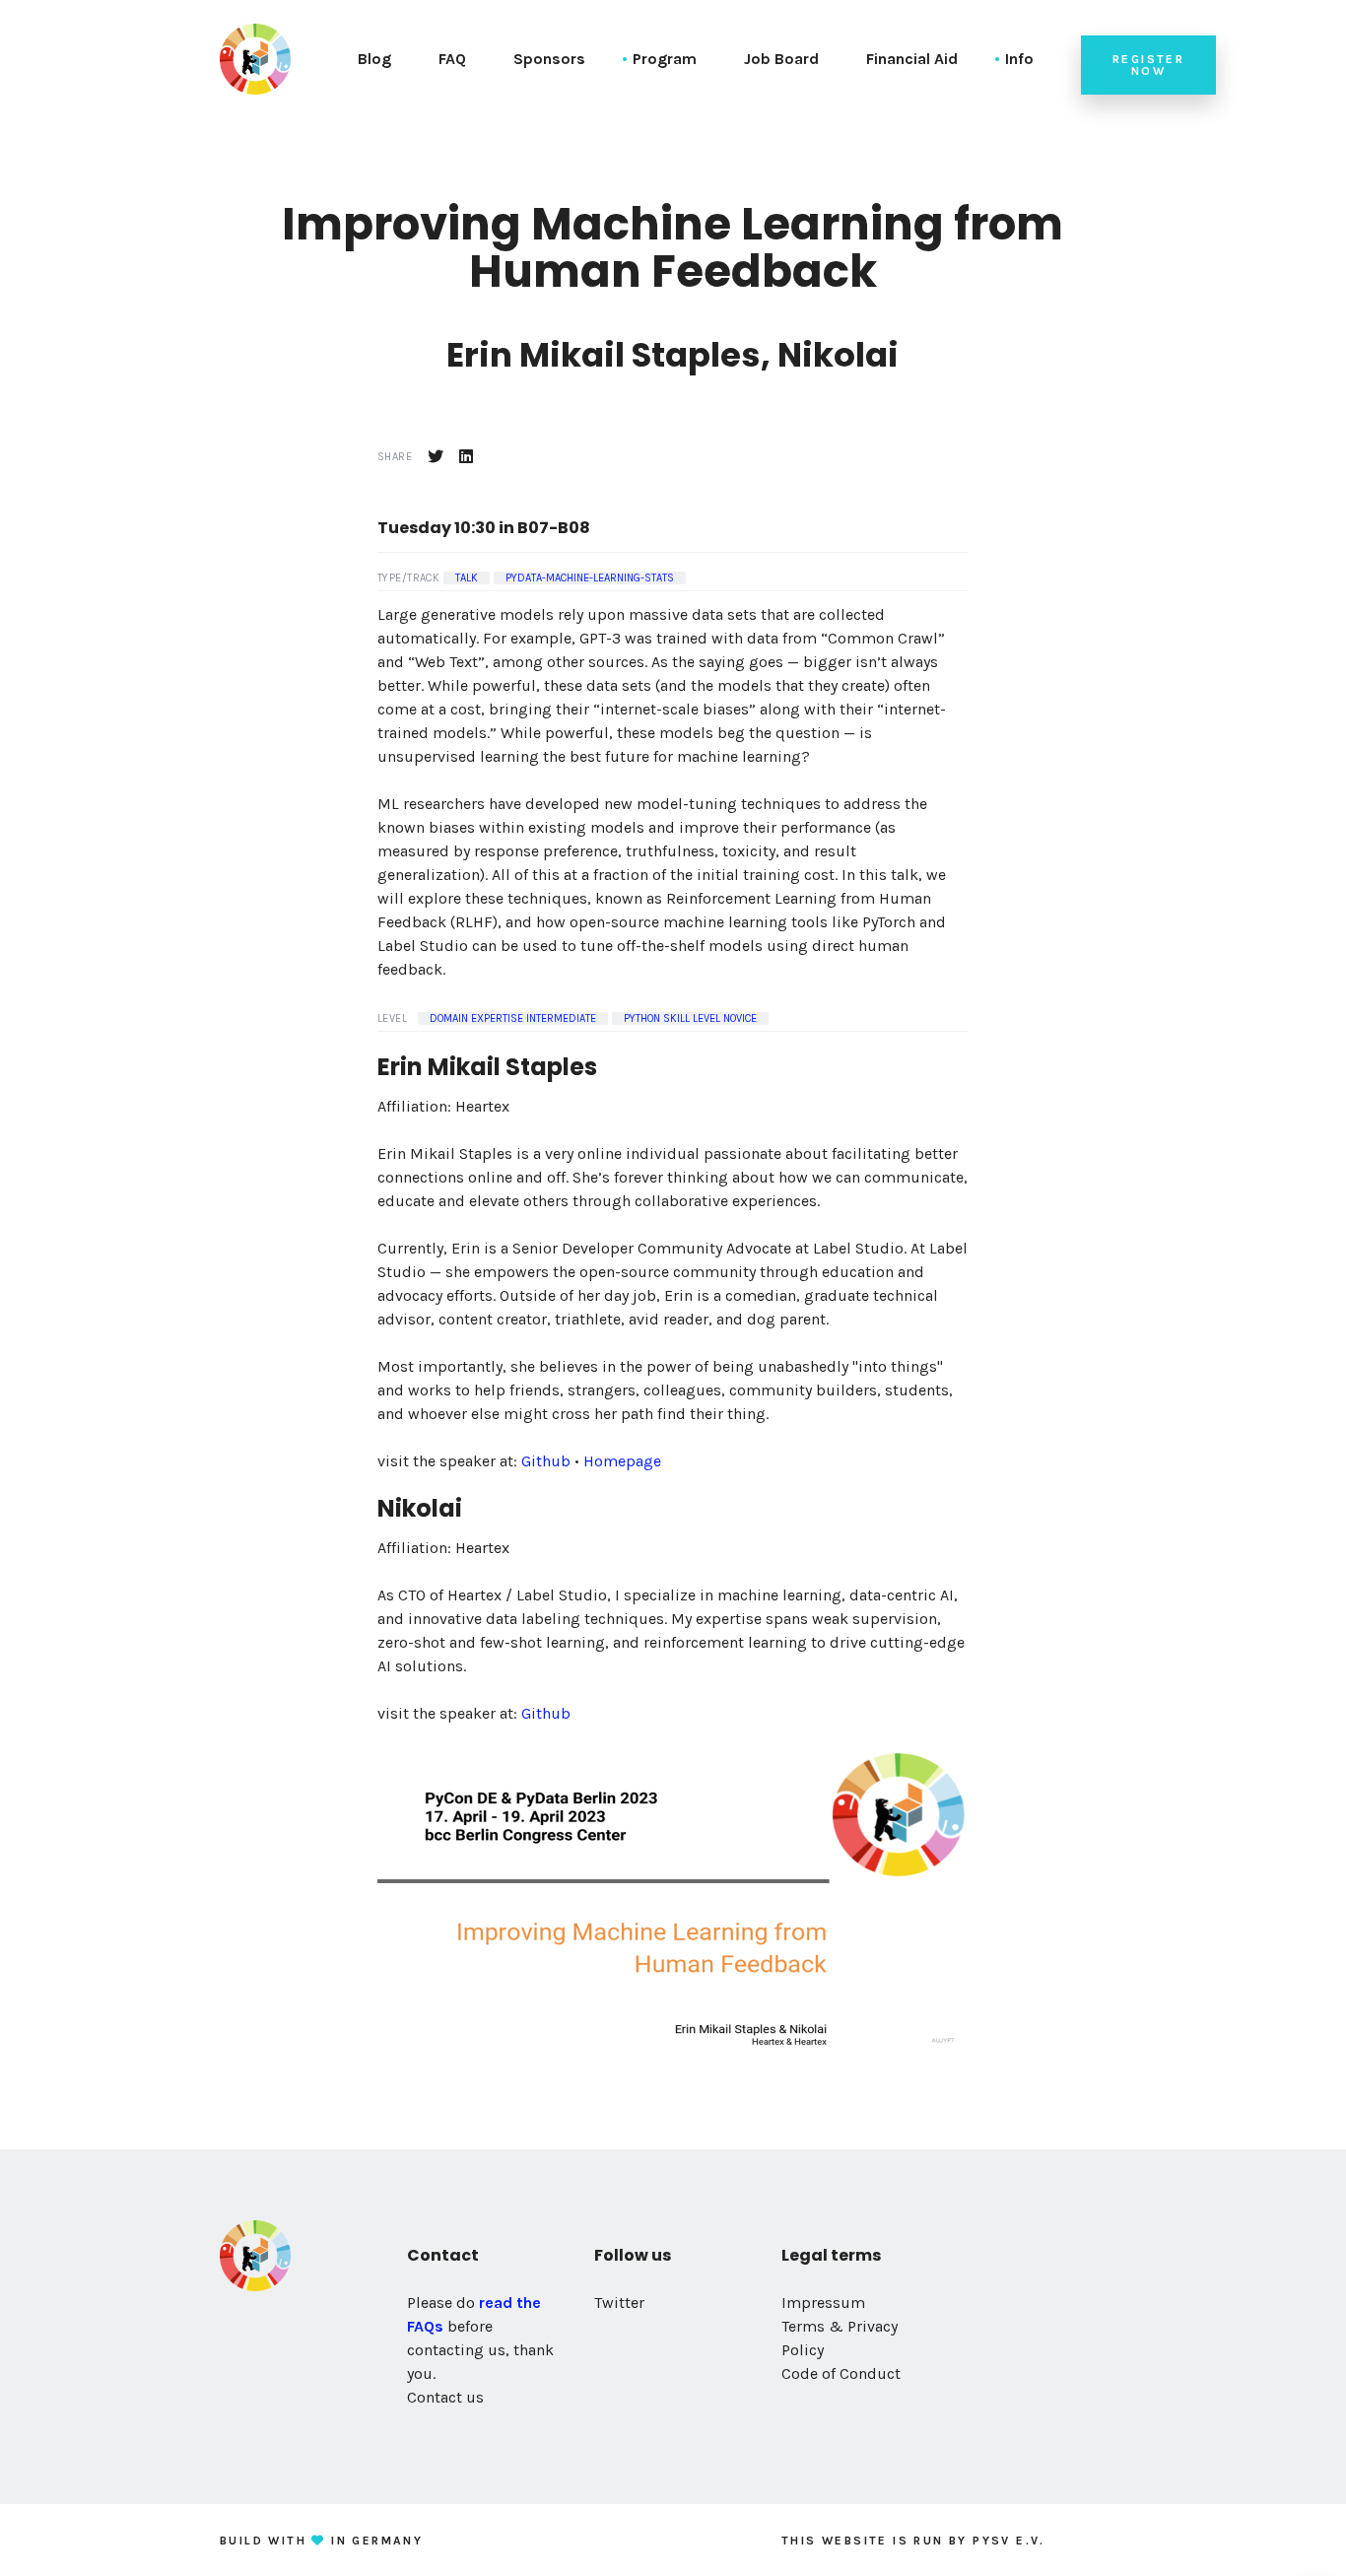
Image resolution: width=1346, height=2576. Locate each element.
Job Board (781, 59)
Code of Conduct (841, 2373)
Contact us (445, 2397)
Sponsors (549, 59)
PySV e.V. (1009, 2541)
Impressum (823, 2303)
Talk (467, 578)
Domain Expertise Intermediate (513, 1018)
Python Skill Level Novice (690, 1018)
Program (665, 59)
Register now (1148, 65)
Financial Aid (912, 59)
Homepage (622, 1461)
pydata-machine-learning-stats (590, 578)
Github (546, 1461)
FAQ (452, 59)
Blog (374, 59)
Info (1019, 59)
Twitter (619, 2303)
